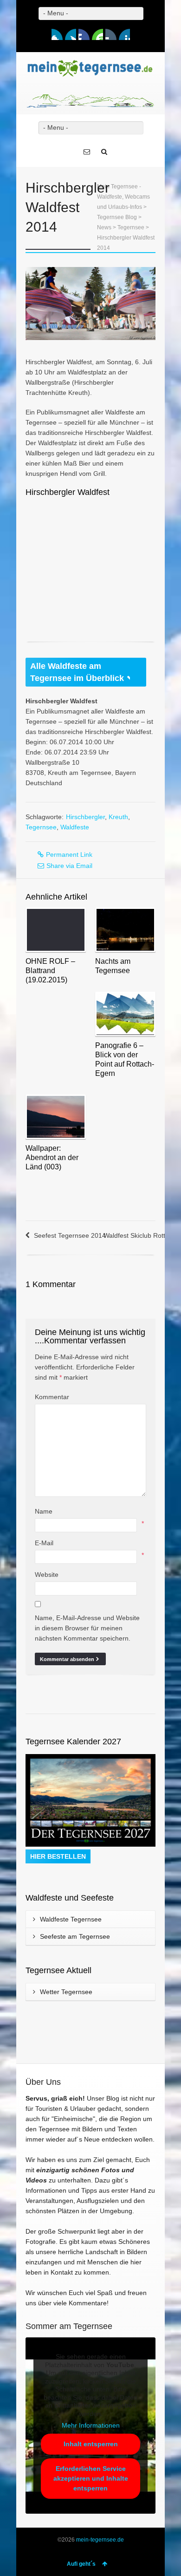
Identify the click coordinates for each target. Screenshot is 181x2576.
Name (44, 1511)
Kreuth (118, 817)
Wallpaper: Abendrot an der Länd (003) (52, 1158)
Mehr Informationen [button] (91, 2425)
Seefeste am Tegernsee (75, 1936)
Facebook (57, 34)
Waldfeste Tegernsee (71, 1919)
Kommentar (52, 1397)
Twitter (71, 34)
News (104, 227)
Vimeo (84, 34)
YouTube (97, 34)
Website (47, 1575)
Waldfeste (75, 827)
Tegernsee (131, 227)
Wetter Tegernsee (66, 1992)
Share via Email (69, 866)
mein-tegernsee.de (100, 2540)
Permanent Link (69, 854)
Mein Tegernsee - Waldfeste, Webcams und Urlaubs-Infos (123, 197)
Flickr (111, 34)
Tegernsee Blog (117, 217)
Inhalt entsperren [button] (91, 2444)
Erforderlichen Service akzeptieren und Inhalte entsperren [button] (91, 2478)
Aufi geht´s (81, 2564)
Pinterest (124, 34)
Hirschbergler (85, 817)
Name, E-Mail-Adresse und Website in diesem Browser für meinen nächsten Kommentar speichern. (87, 1628)
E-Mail (44, 1543)
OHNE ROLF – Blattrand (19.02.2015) (50, 971)
